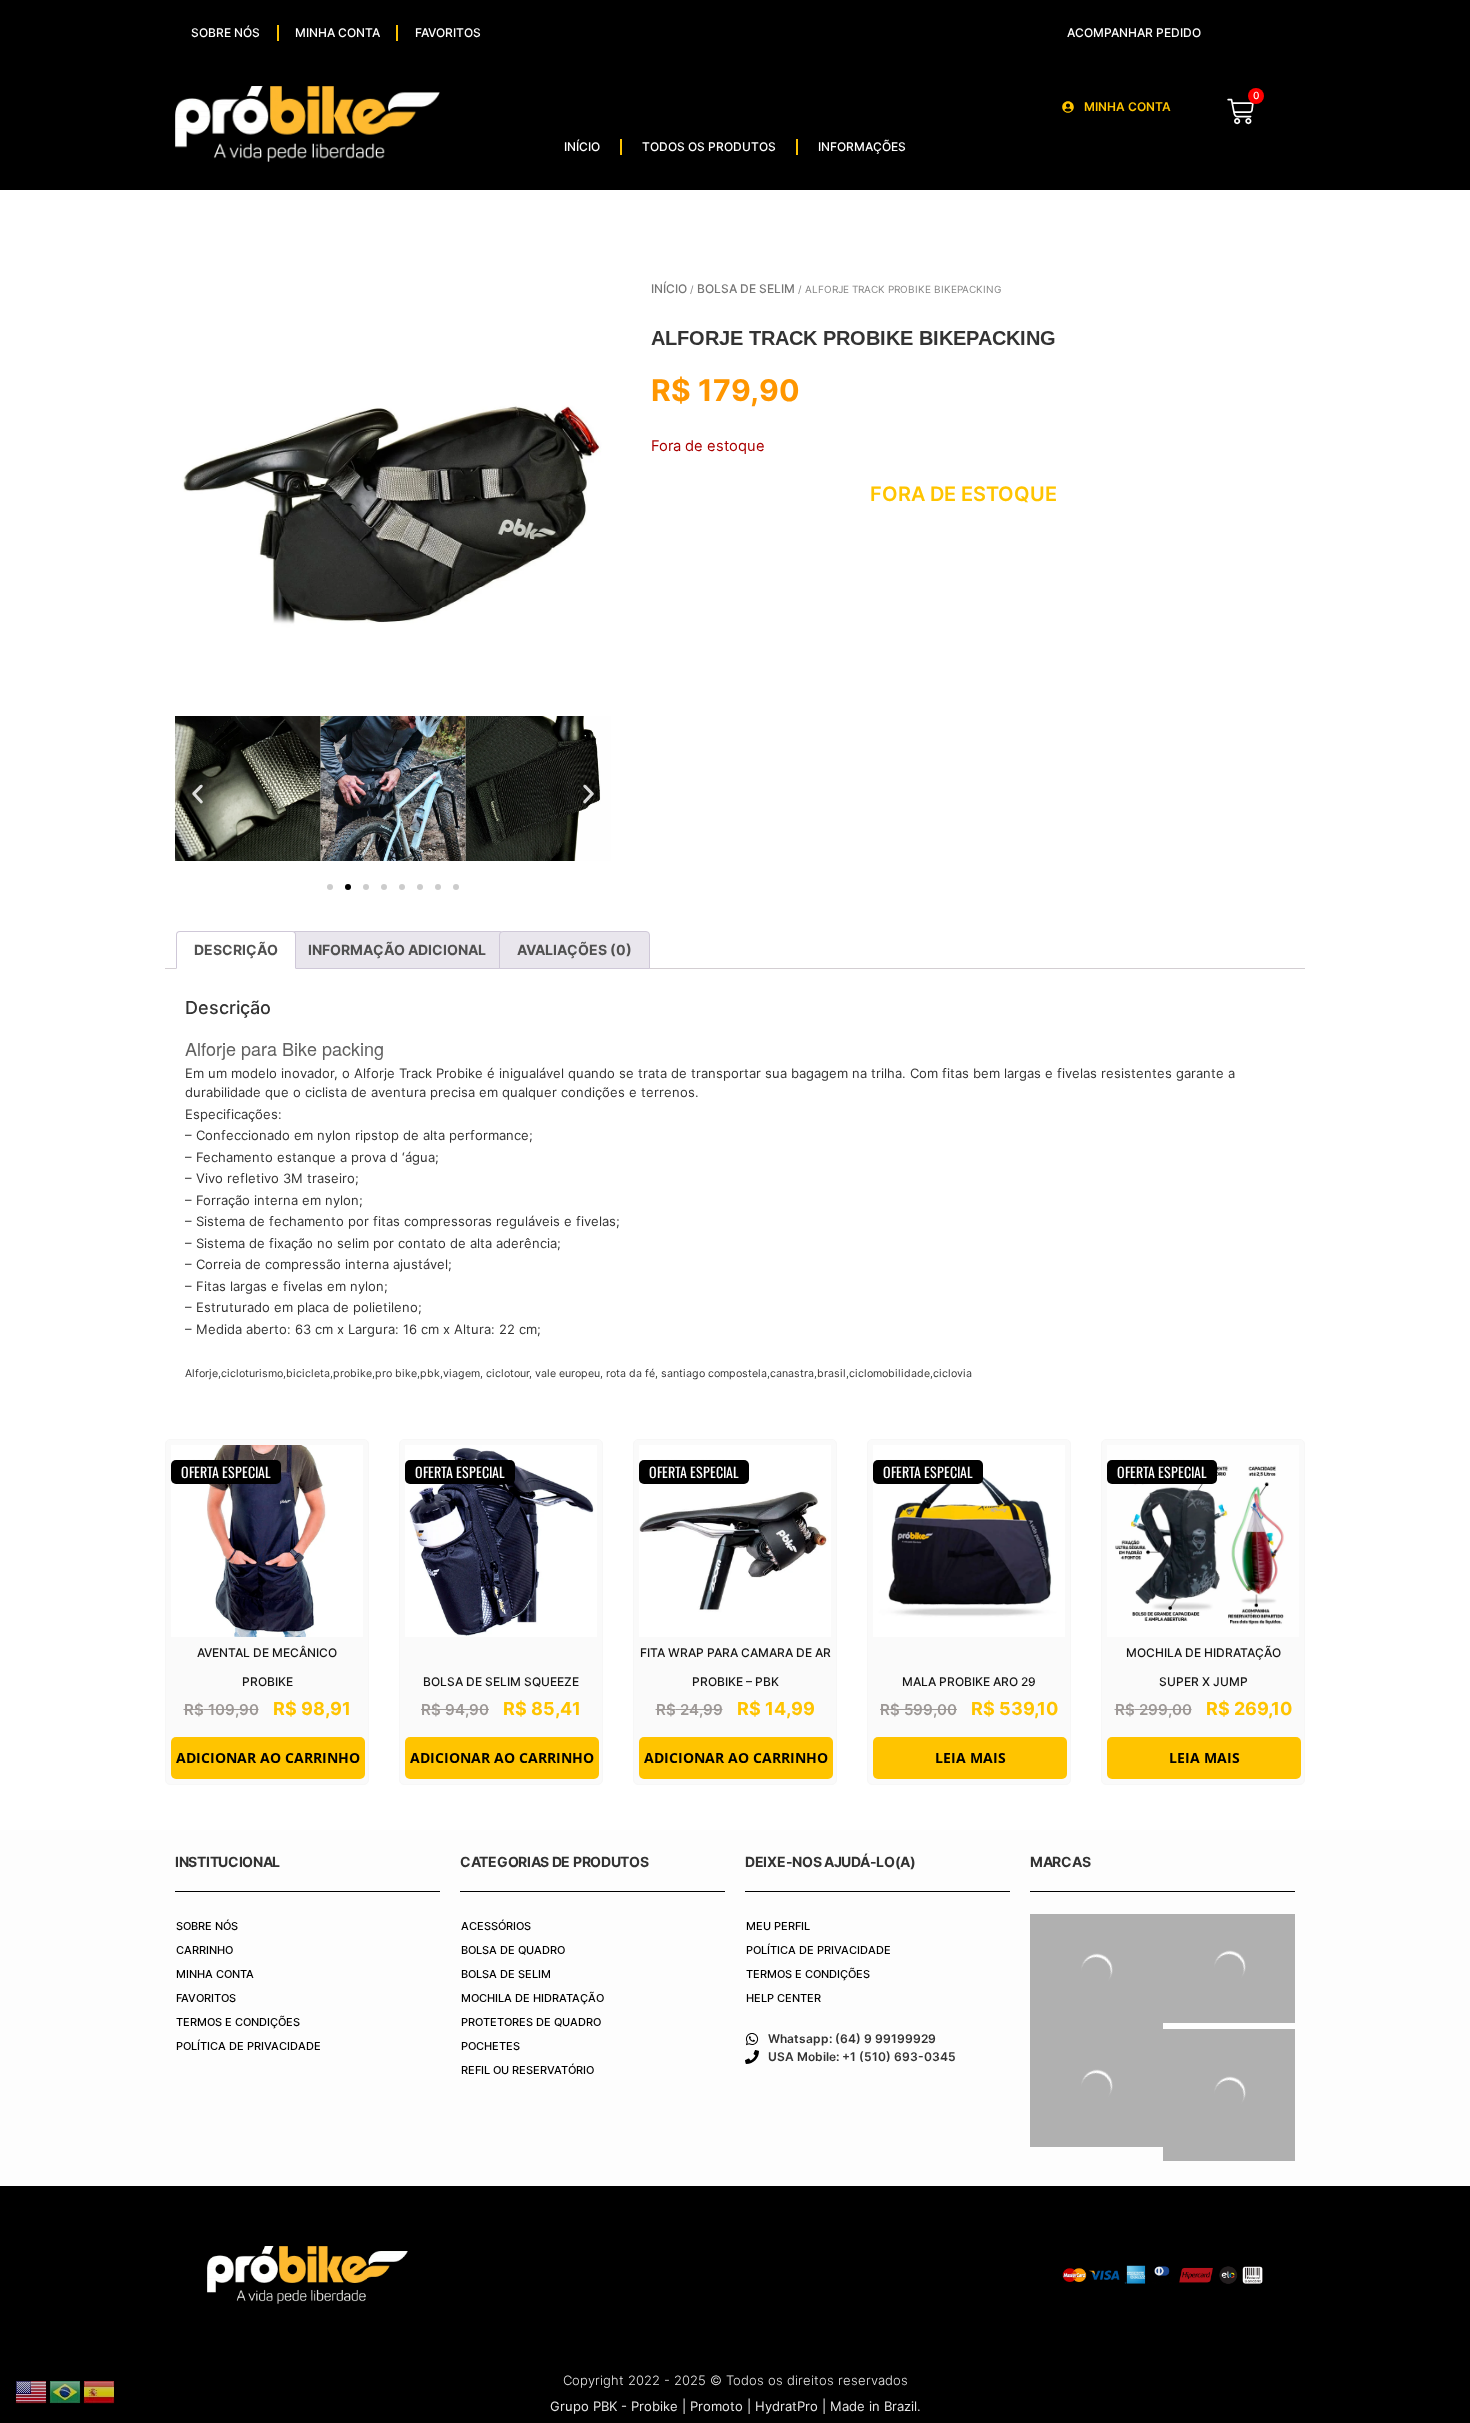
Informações (862, 146)
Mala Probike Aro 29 (969, 1681)
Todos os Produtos (709, 146)
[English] (32, 2390)
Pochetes (490, 2046)
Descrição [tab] (236, 949)
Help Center (783, 1998)
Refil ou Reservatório (527, 2070)
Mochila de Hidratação (532, 1998)
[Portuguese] (66, 2390)
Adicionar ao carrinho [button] (268, 1757)
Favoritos (448, 32)
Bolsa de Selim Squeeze (501, 1681)
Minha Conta (337, 32)
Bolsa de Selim (746, 288)
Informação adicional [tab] (397, 949)
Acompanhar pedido (1134, 32)
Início (582, 146)
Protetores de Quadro (531, 2022)
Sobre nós (225, 32)
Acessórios (496, 1926)
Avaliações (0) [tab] (574, 949)
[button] (197, 793)
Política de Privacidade (248, 2046)
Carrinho (204, 1950)
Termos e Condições (238, 2022)
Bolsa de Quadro (513, 1950)
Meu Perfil (778, 1926)
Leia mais (970, 1757)
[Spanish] (100, 2390)
